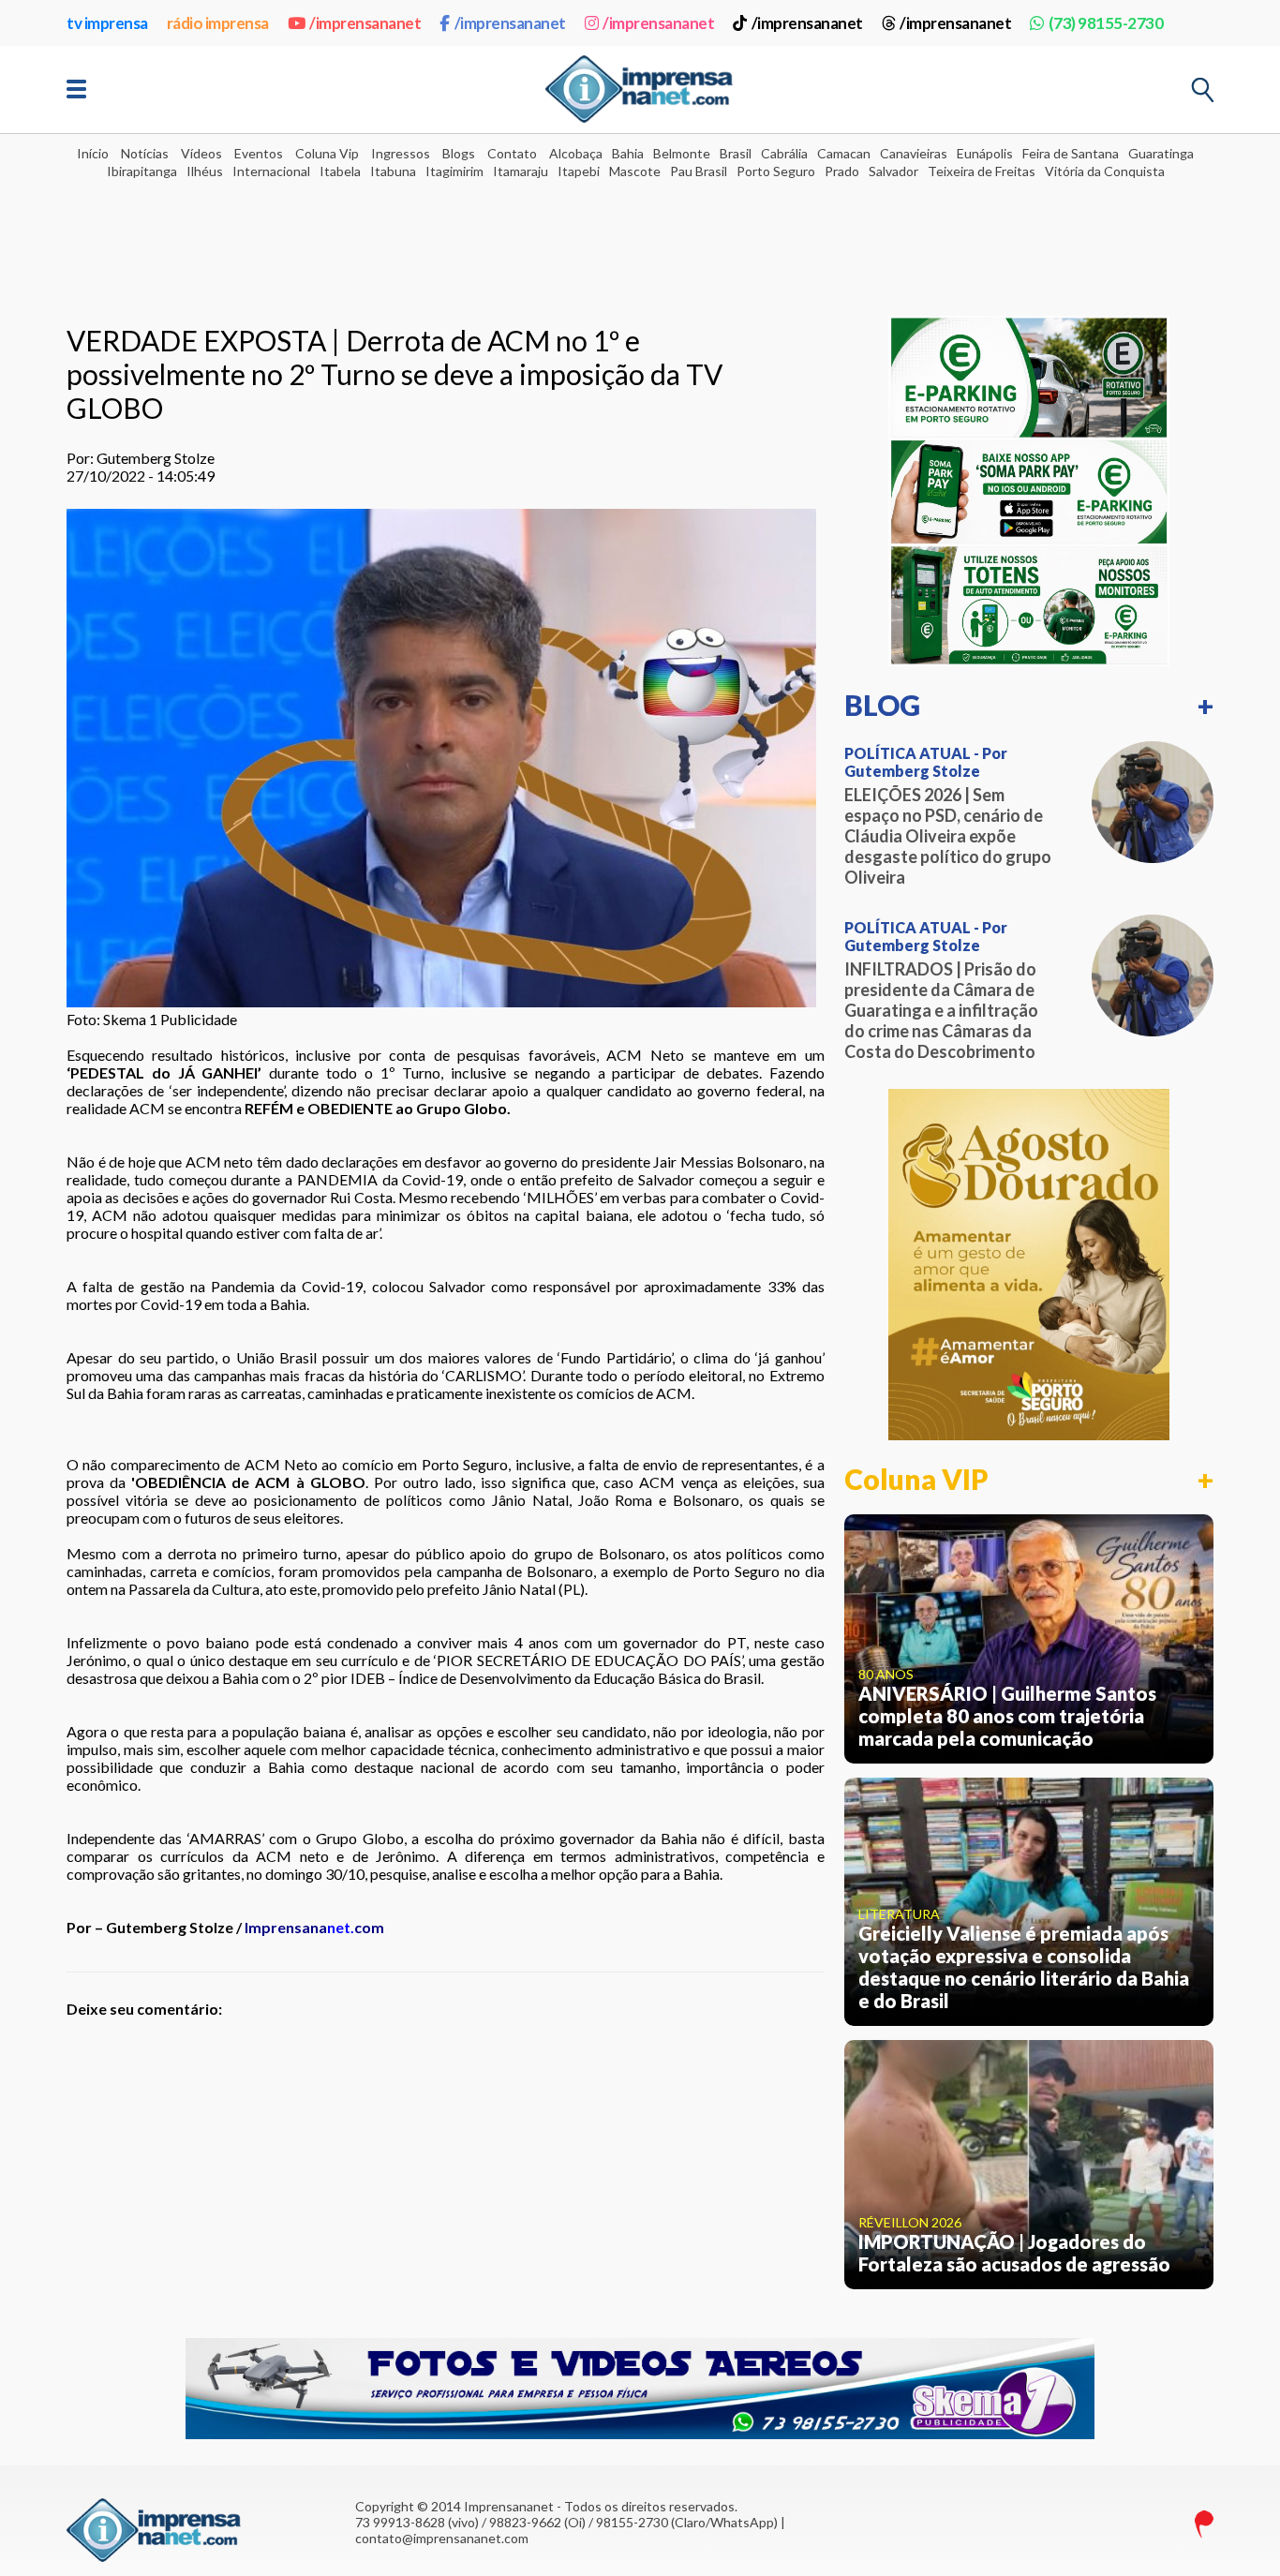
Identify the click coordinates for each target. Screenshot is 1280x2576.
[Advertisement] (640, 235)
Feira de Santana (1071, 153)
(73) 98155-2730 (1106, 23)
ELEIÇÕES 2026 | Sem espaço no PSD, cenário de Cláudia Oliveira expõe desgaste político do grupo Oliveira (948, 836)
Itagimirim (454, 171)
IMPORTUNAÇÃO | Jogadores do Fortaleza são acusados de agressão (1014, 2253)
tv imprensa (107, 23)
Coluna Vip (327, 153)
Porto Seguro (776, 171)
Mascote (635, 171)
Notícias (145, 153)
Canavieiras (914, 153)
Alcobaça (576, 153)
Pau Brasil (699, 171)
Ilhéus (205, 171)
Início (93, 153)
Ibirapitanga (142, 171)
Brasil (736, 153)
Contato (512, 153)
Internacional (271, 171)
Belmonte (682, 153)
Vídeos (201, 153)
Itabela (340, 171)
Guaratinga (1161, 153)
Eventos (259, 153)
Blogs (459, 153)
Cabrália (784, 153)
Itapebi (579, 171)
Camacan (844, 153)
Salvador (893, 171)
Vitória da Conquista (1105, 171)
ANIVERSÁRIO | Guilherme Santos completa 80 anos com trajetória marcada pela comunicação (1007, 1716)
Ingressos (401, 153)
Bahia (628, 153)
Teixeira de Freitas (982, 171)
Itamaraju (521, 171)
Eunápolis (985, 153)
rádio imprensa (218, 23)
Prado (842, 171)
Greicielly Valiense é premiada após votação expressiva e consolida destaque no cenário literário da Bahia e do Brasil (1024, 1967)
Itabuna (393, 171)
